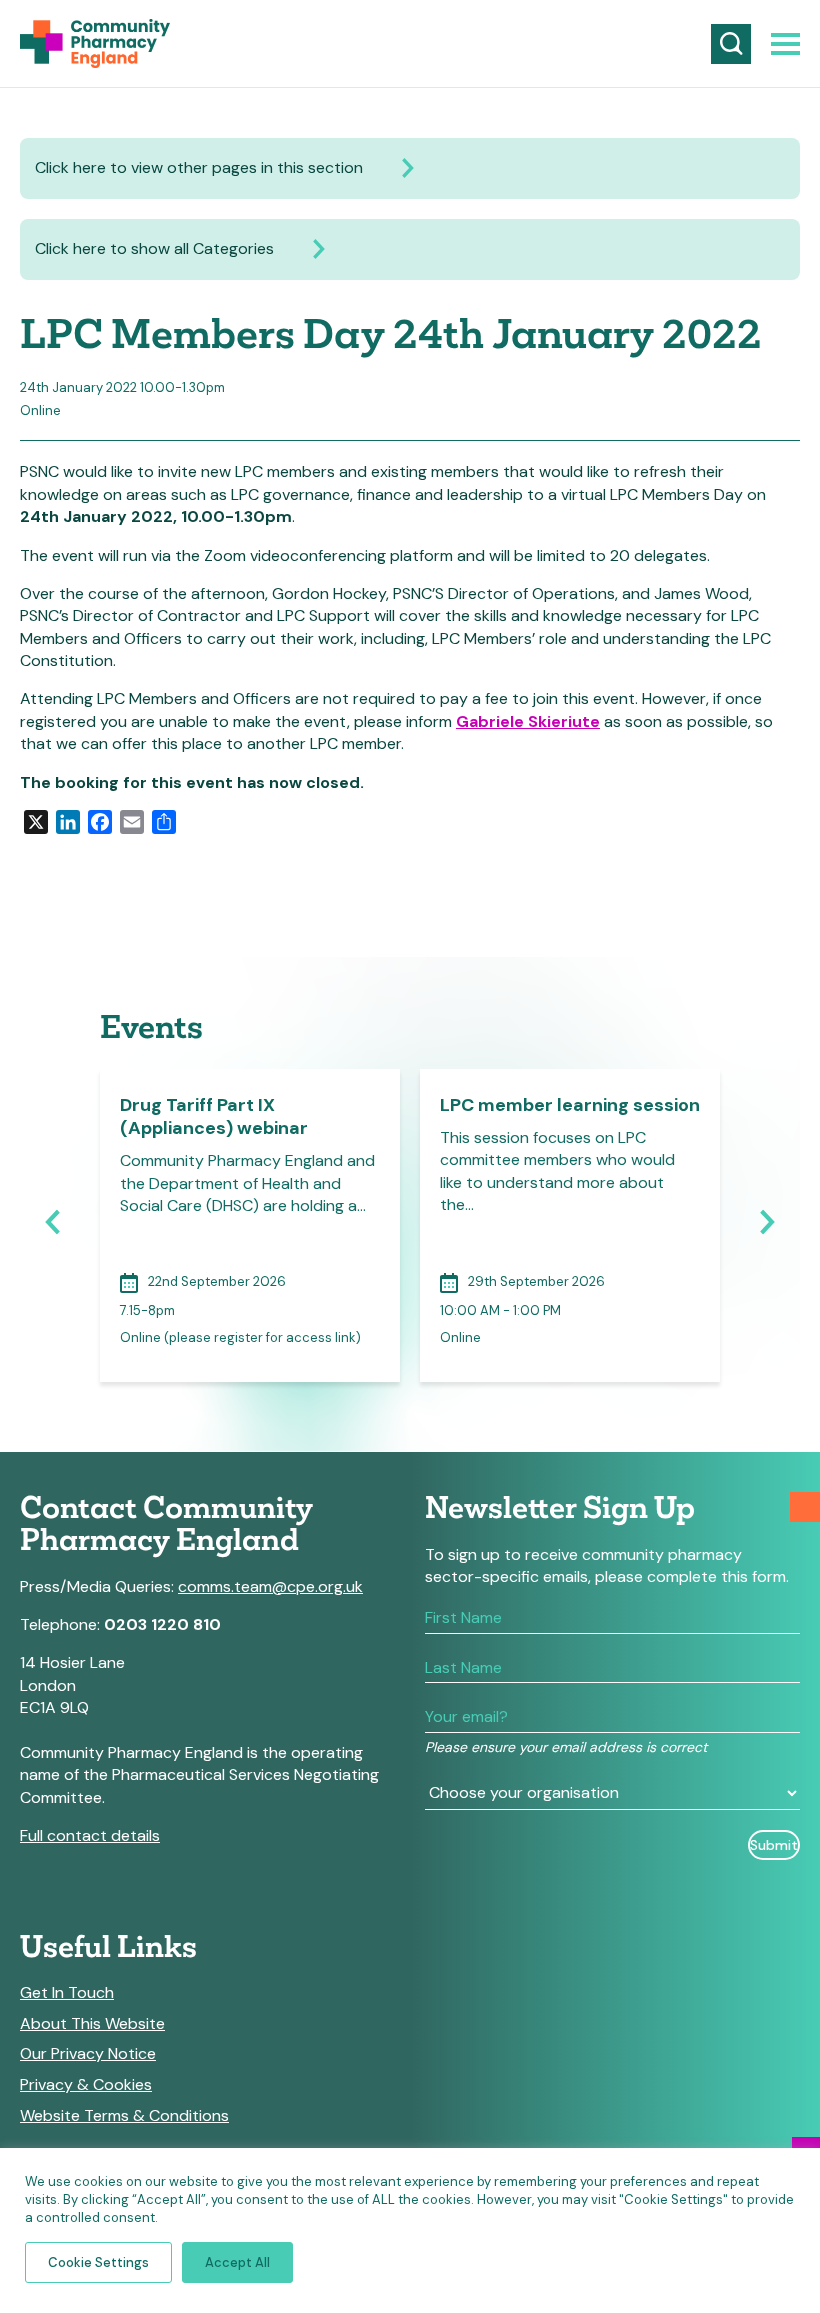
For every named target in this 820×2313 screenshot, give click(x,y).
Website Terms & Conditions (124, 2116)
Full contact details (90, 1835)
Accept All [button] (237, 2262)
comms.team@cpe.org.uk (270, 1586)
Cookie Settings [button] (98, 2262)
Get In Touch (67, 1993)
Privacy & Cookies (86, 2085)
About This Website (92, 2024)
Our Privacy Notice (88, 2054)
